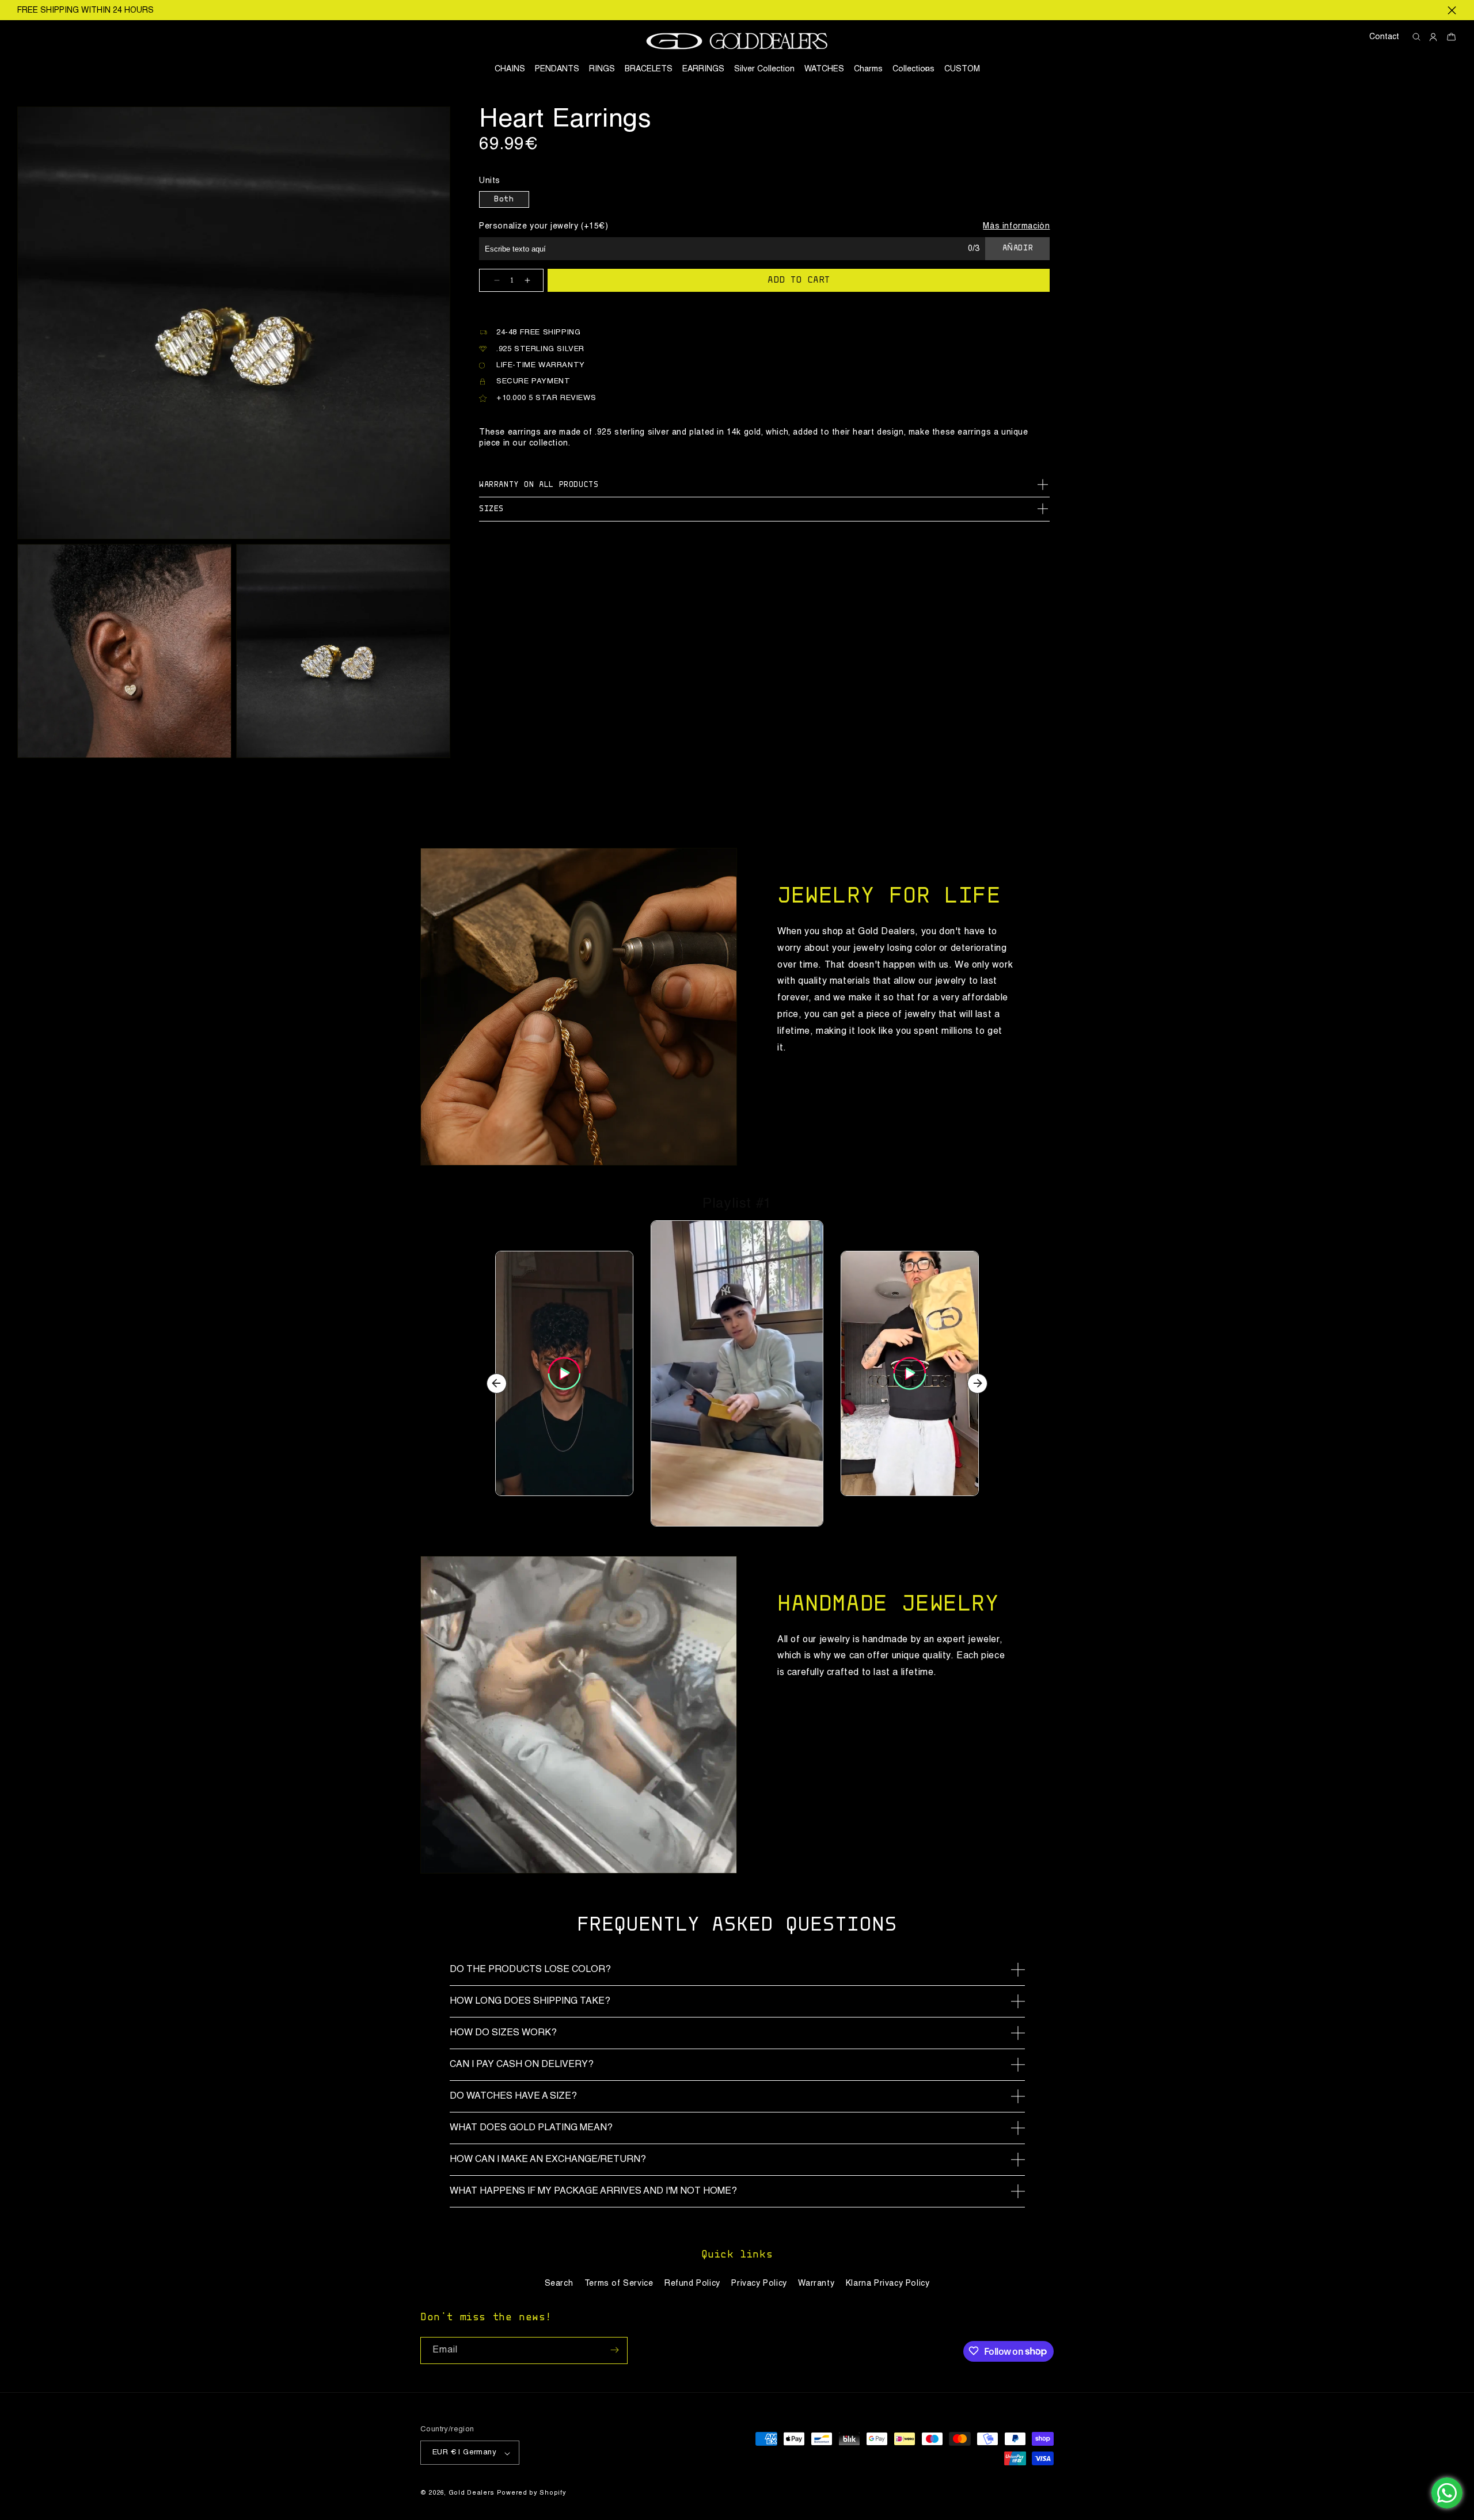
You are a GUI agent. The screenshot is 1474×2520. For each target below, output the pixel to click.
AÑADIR (1018, 249)
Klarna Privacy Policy (888, 2283)
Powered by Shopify (532, 2494)
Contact (1384, 37)
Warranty (816, 2283)
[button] (913, 69)
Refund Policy (692, 2283)
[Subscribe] (614, 2350)
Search (559, 2283)
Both (504, 200)
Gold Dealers (472, 2494)
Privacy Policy (759, 2283)
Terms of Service (619, 2283)
